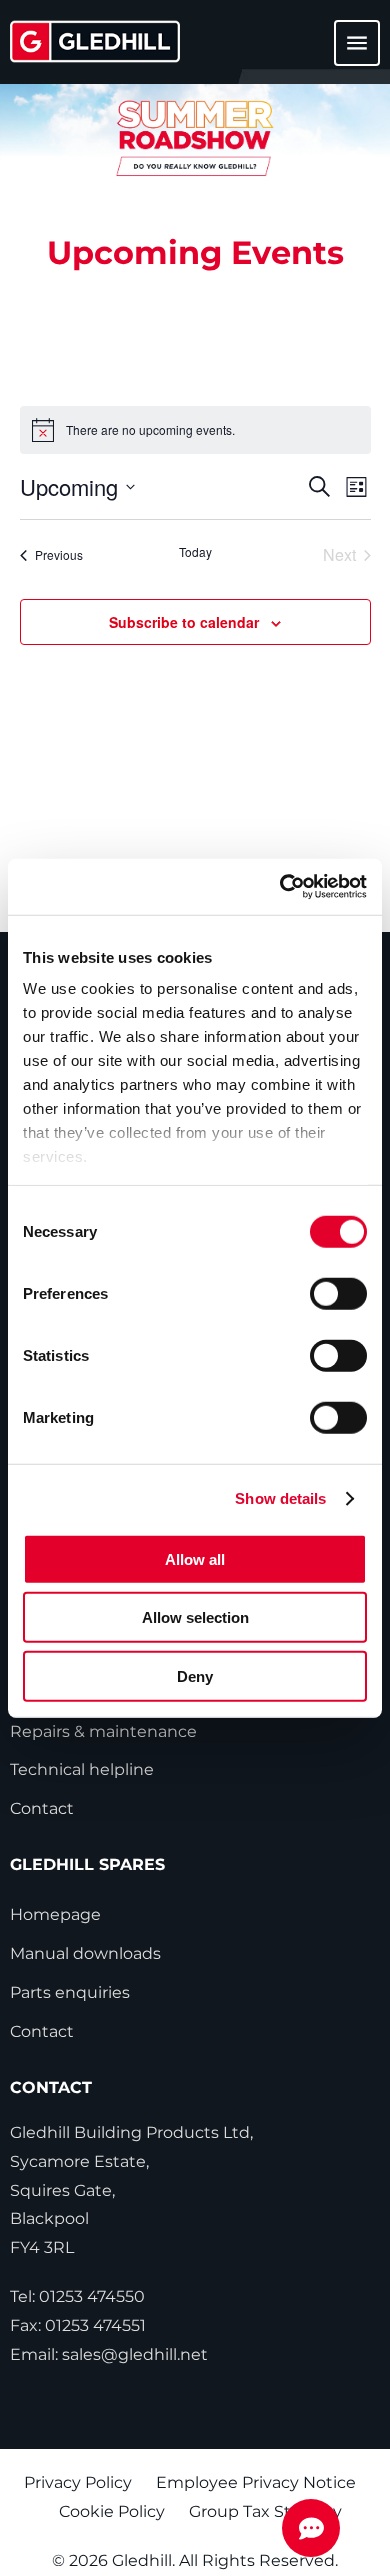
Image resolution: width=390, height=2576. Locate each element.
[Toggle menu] (345, 52)
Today (195, 552)
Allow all (195, 1558)
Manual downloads (85, 1953)
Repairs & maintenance (103, 1731)
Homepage (55, 1914)
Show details (280, 1498)
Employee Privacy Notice (256, 2482)
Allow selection (195, 1617)
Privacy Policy (78, 2482)
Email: (109, 2354)
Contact (42, 1808)
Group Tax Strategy (265, 2511)
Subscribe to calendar (184, 622)
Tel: (77, 2296)
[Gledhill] (95, 41)
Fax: (78, 2325)
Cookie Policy (112, 2511)
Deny (195, 1675)
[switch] (338, 1293)
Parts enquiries (70, 1992)
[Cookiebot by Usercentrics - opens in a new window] (280, 887)
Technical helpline (82, 1769)
